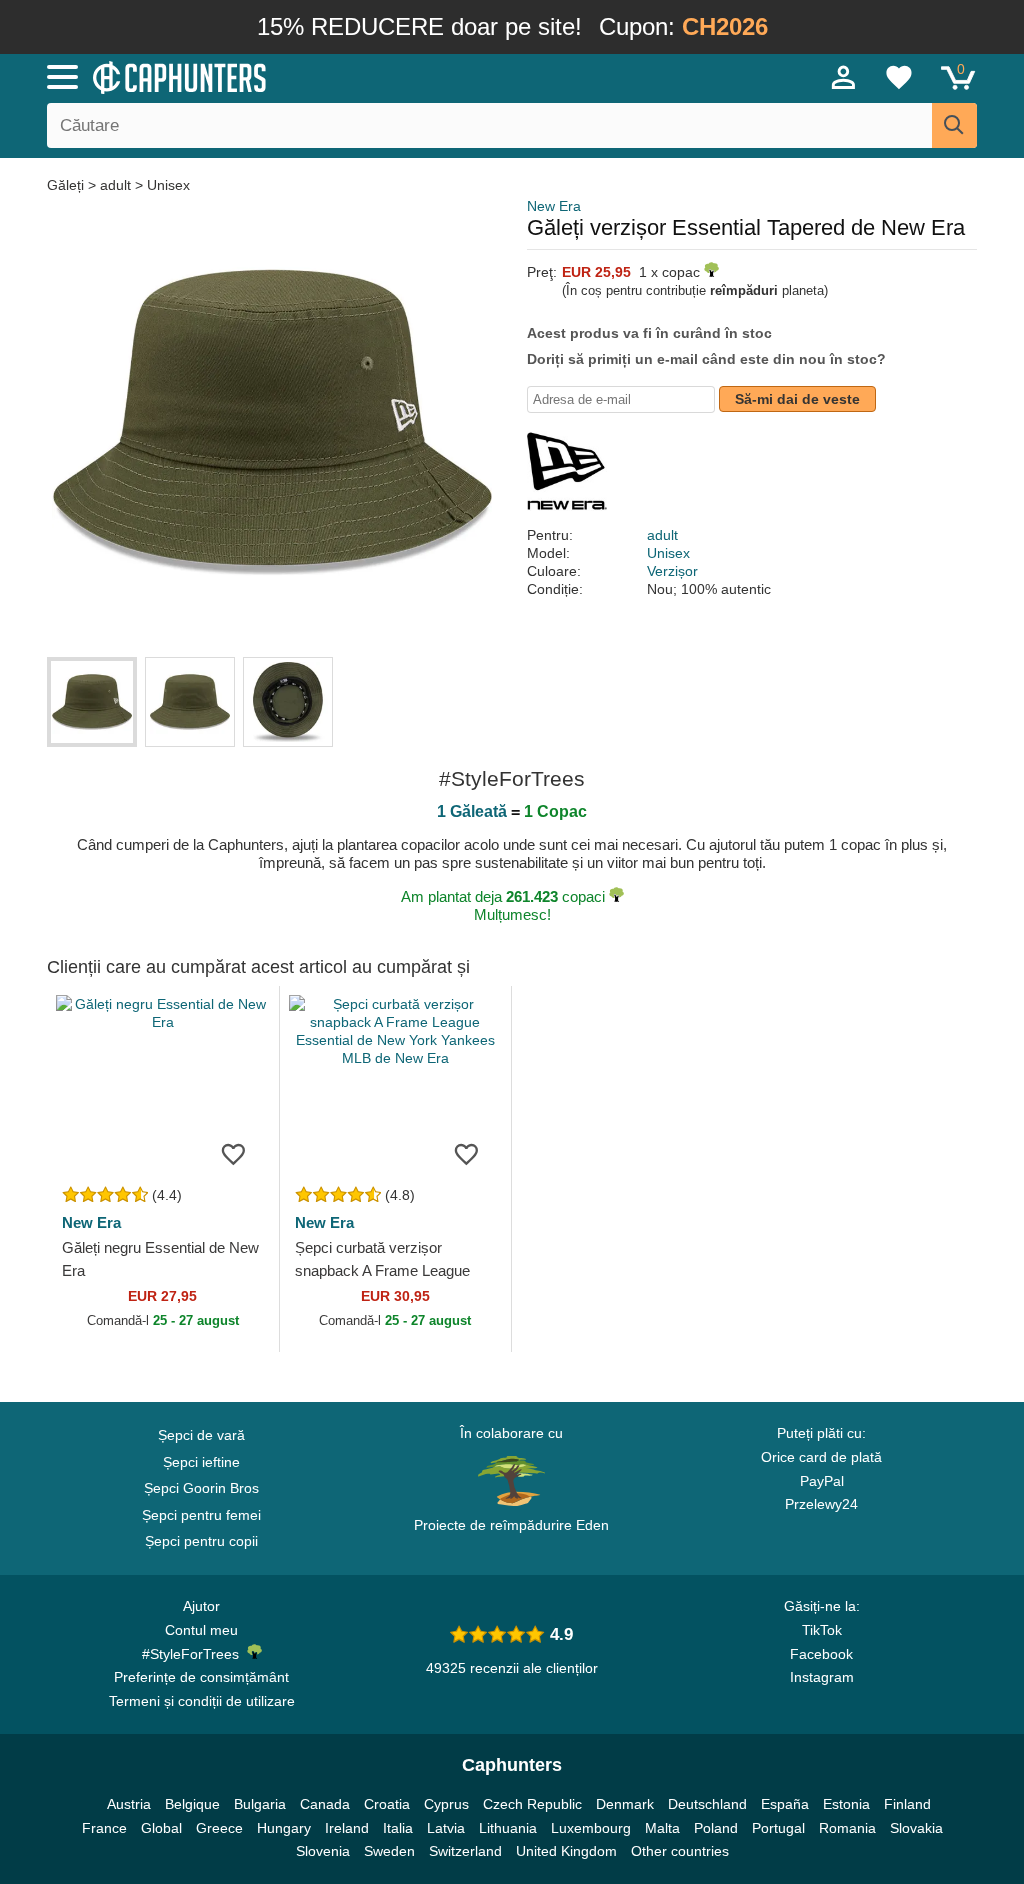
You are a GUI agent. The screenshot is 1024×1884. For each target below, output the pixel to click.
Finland (907, 1804)
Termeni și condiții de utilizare (202, 1701)
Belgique (192, 1804)
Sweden (389, 1851)
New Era (554, 206)
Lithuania (508, 1828)
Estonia (846, 1804)
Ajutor (201, 1606)
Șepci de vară (201, 1435)
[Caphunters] (312, 76)
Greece (219, 1828)
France (104, 1828)
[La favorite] (234, 1153)
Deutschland (707, 1804)
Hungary (284, 1828)
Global (161, 1828)
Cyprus (446, 1804)
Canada (325, 1804)
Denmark (625, 1804)
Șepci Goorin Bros (201, 1488)
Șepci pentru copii (201, 1541)
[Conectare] (844, 77)
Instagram (822, 1677)
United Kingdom (566, 1851)
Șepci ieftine (201, 1462)
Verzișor (672, 571)
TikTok (822, 1630)
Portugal (778, 1828)
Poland (716, 1828)
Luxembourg (591, 1828)
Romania (847, 1828)
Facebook (821, 1654)
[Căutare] (954, 125)
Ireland (347, 1828)
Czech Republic (532, 1804)
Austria (129, 1804)
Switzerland (465, 1851)
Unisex (168, 185)
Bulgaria (260, 1804)
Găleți (67, 185)
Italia (398, 1828)
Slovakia (916, 1828)
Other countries (680, 1851)
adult (115, 185)
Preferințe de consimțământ (201, 1677)
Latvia (446, 1828)
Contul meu (201, 1630)
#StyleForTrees (194, 1654)
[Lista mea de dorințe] (899, 77)
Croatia (387, 1804)
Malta (662, 1828)
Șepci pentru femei (201, 1515)
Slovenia (323, 1851)
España (785, 1804)
